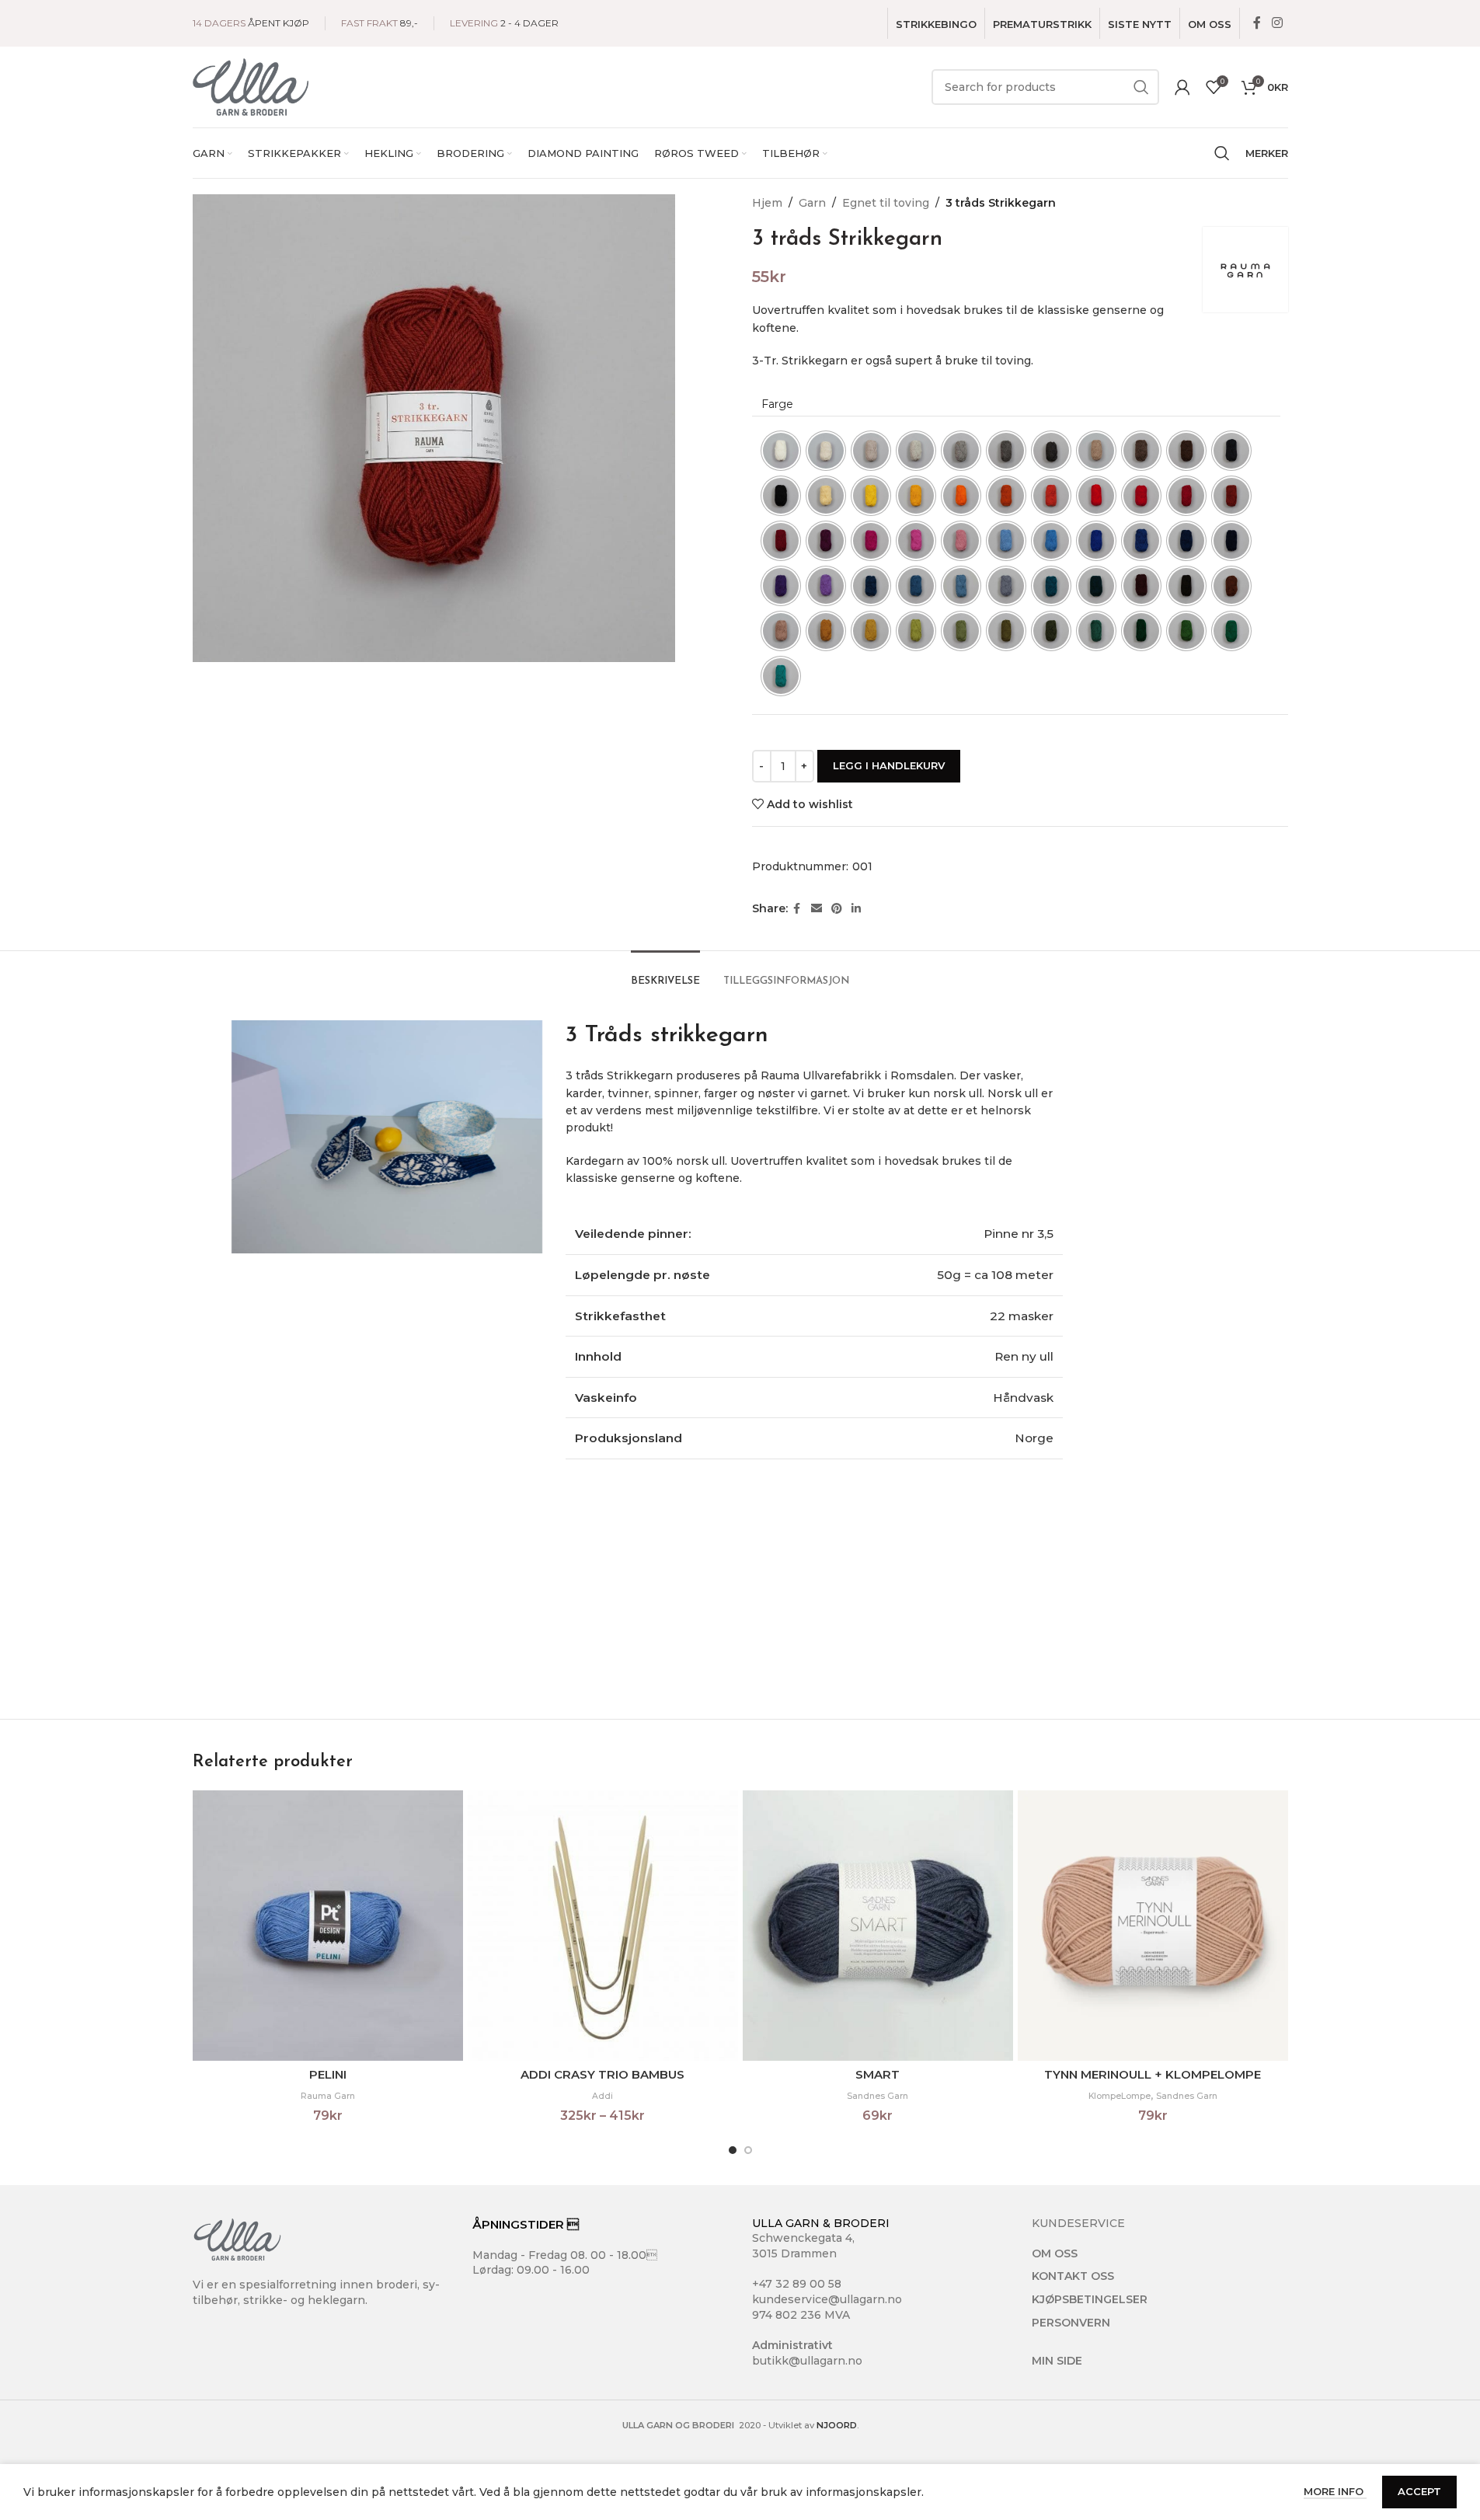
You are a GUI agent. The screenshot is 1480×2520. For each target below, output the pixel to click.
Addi (602, 2096)
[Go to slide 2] (748, 2150)
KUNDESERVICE (1078, 2223)
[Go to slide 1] (733, 2150)
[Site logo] (251, 86)
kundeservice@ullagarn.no (827, 2299)
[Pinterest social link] (837, 909)
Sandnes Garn (878, 2096)
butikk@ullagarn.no (807, 2361)
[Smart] (878, 1926)
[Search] (1222, 153)
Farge (777, 404)
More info (1335, 2491)
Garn (812, 203)
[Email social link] (817, 909)
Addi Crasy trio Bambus (602, 2074)
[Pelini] (328, 1926)
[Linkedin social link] (856, 909)
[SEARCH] (1141, 87)
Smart (878, 2074)
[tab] (665, 974)
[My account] (1182, 87)
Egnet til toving (886, 203)
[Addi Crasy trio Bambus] (603, 1926)
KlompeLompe (1120, 2096)
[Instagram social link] (1277, 23)
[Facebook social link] (1257, 23)
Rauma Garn (328, 2096)
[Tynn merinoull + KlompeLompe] (1153, 1926)
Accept (1419, 2491)
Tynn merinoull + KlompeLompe (1153, 2074)
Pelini (328, 2074)
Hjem (767, 203)
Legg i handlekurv (889, 765)
